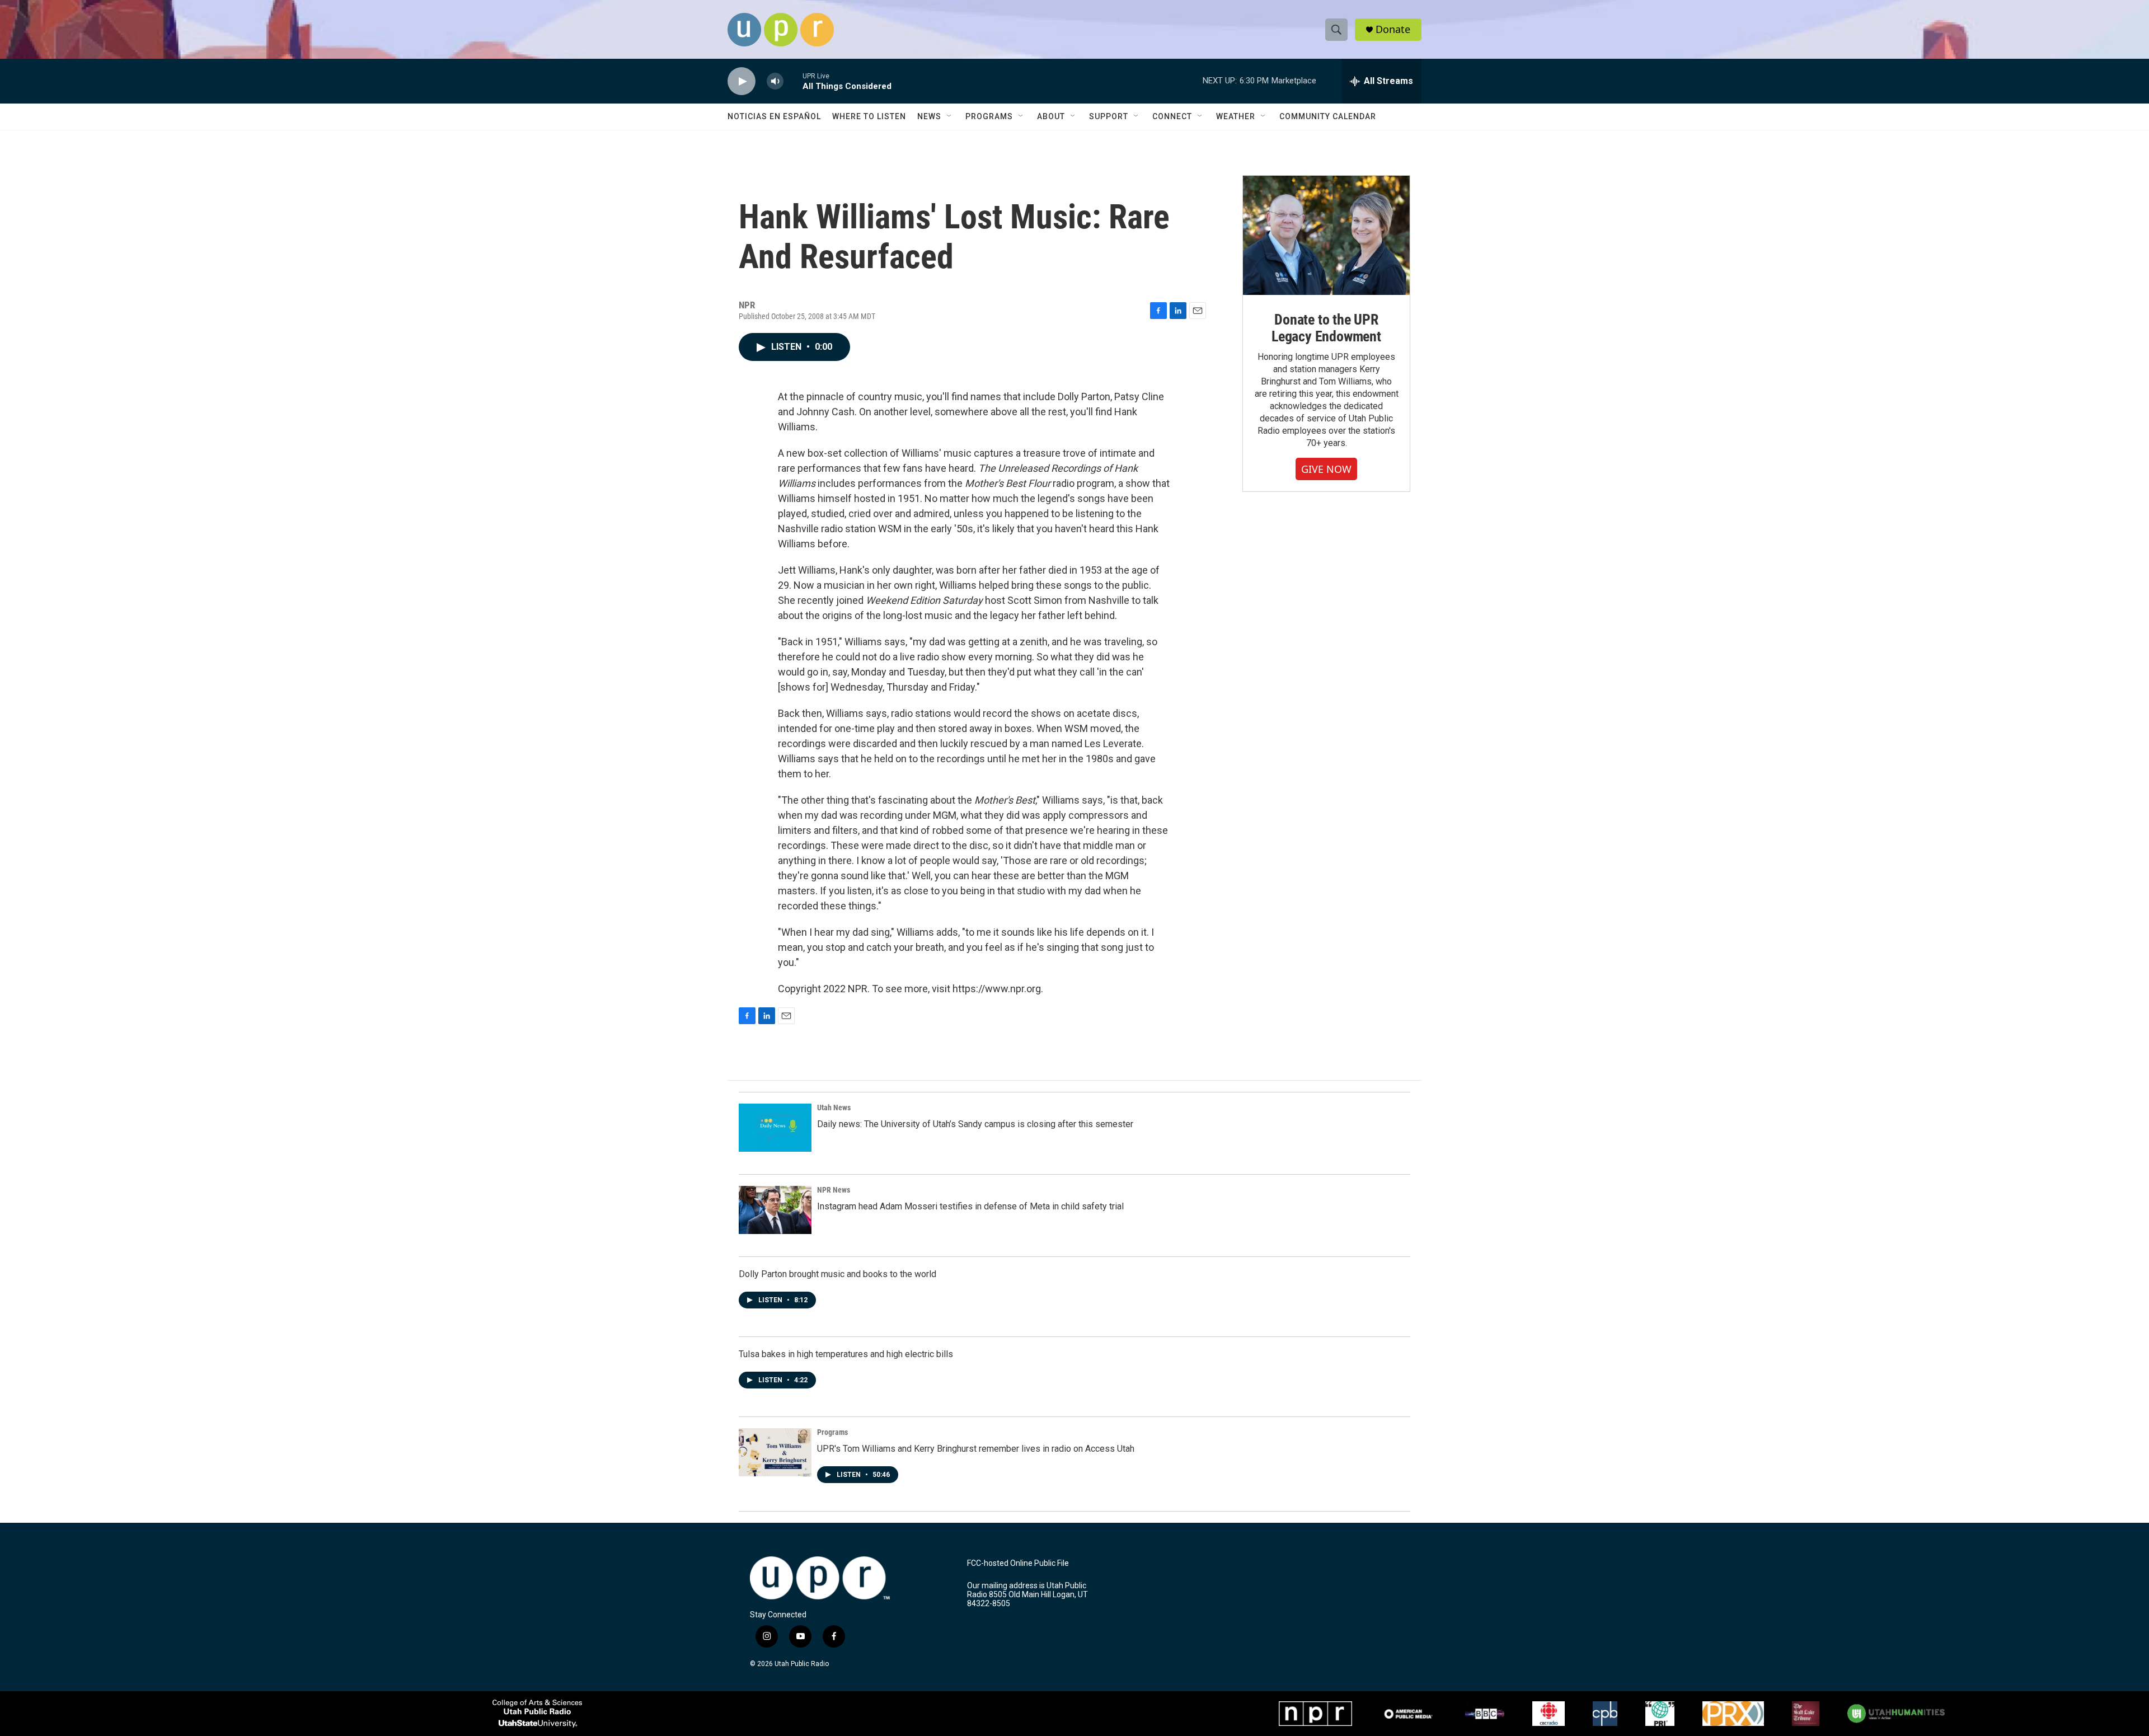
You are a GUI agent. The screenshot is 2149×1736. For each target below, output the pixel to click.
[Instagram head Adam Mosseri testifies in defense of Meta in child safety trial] (775, 1210)
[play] (742, 81)
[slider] (793, 81)
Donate (1393, 29)
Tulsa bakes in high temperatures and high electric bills (846, 1354)
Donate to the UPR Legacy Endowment (1326, 328)
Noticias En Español (774, 116)
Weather (1236, 116)
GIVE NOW (1326, 469)
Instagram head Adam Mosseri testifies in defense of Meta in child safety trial (970, 1206)
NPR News (834, 1190)
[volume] (775, 81)
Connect (1172, 116)
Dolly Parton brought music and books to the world (837, 1274)
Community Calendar (1328, 116)
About (1051, 116)
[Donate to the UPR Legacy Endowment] (1326, 235)
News (929, 116)
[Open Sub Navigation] (950, 116)
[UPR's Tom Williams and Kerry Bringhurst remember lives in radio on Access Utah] (775, 1452)
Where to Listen (869, 116)
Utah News (834, 1108)
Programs (989, 116)
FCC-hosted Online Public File (1018, 1563)
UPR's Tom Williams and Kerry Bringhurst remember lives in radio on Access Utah (976, 1449)
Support (1109, 116)
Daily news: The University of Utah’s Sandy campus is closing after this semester (975, 1124)
